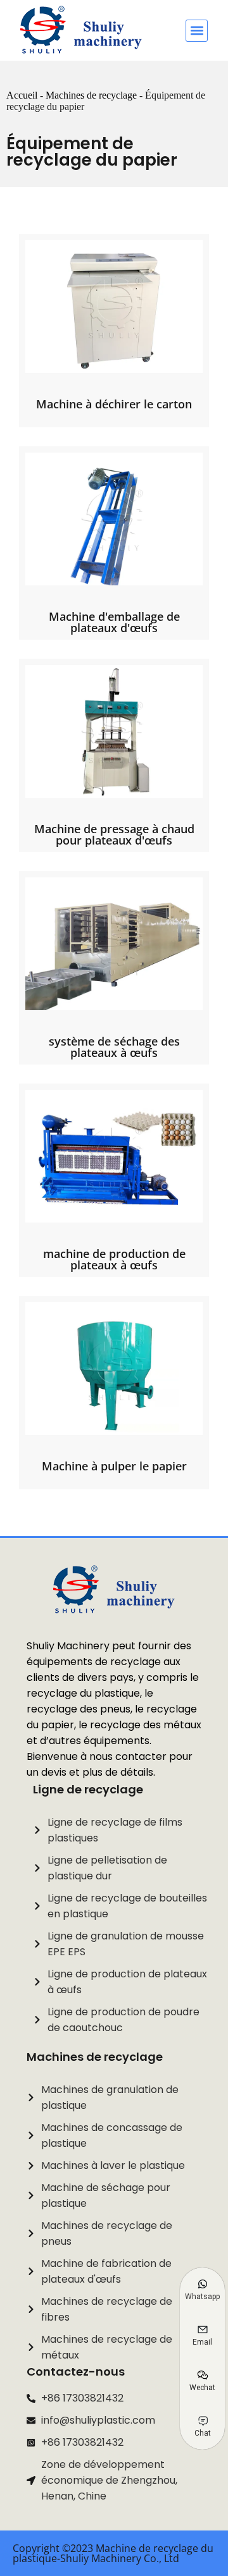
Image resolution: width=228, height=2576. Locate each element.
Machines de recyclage (91, 95)
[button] (197, 31)
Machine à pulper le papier (114, 1466)
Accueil (22, 95)
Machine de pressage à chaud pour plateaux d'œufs (114, 834)
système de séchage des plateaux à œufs (114, 1047)
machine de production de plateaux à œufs (114, 1259)
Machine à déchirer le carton (114, 404)
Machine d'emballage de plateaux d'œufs (114, 622)
